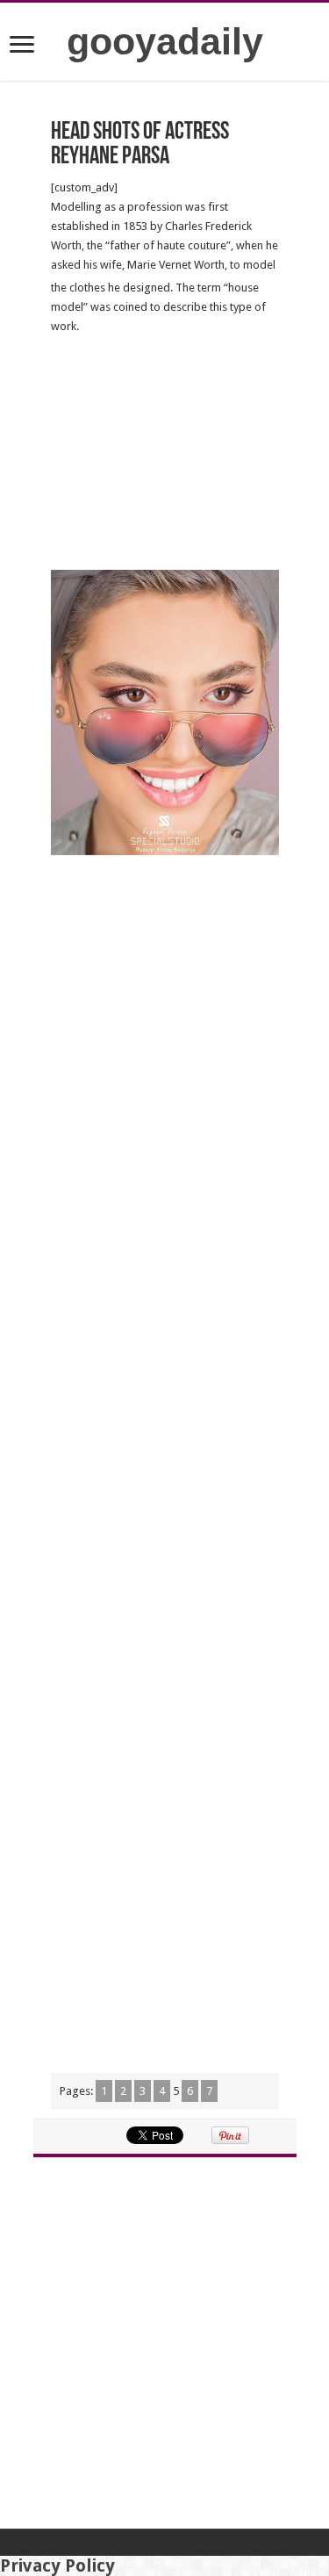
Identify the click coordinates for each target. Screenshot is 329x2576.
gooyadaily (165, 41)
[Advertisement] (165, 453)
